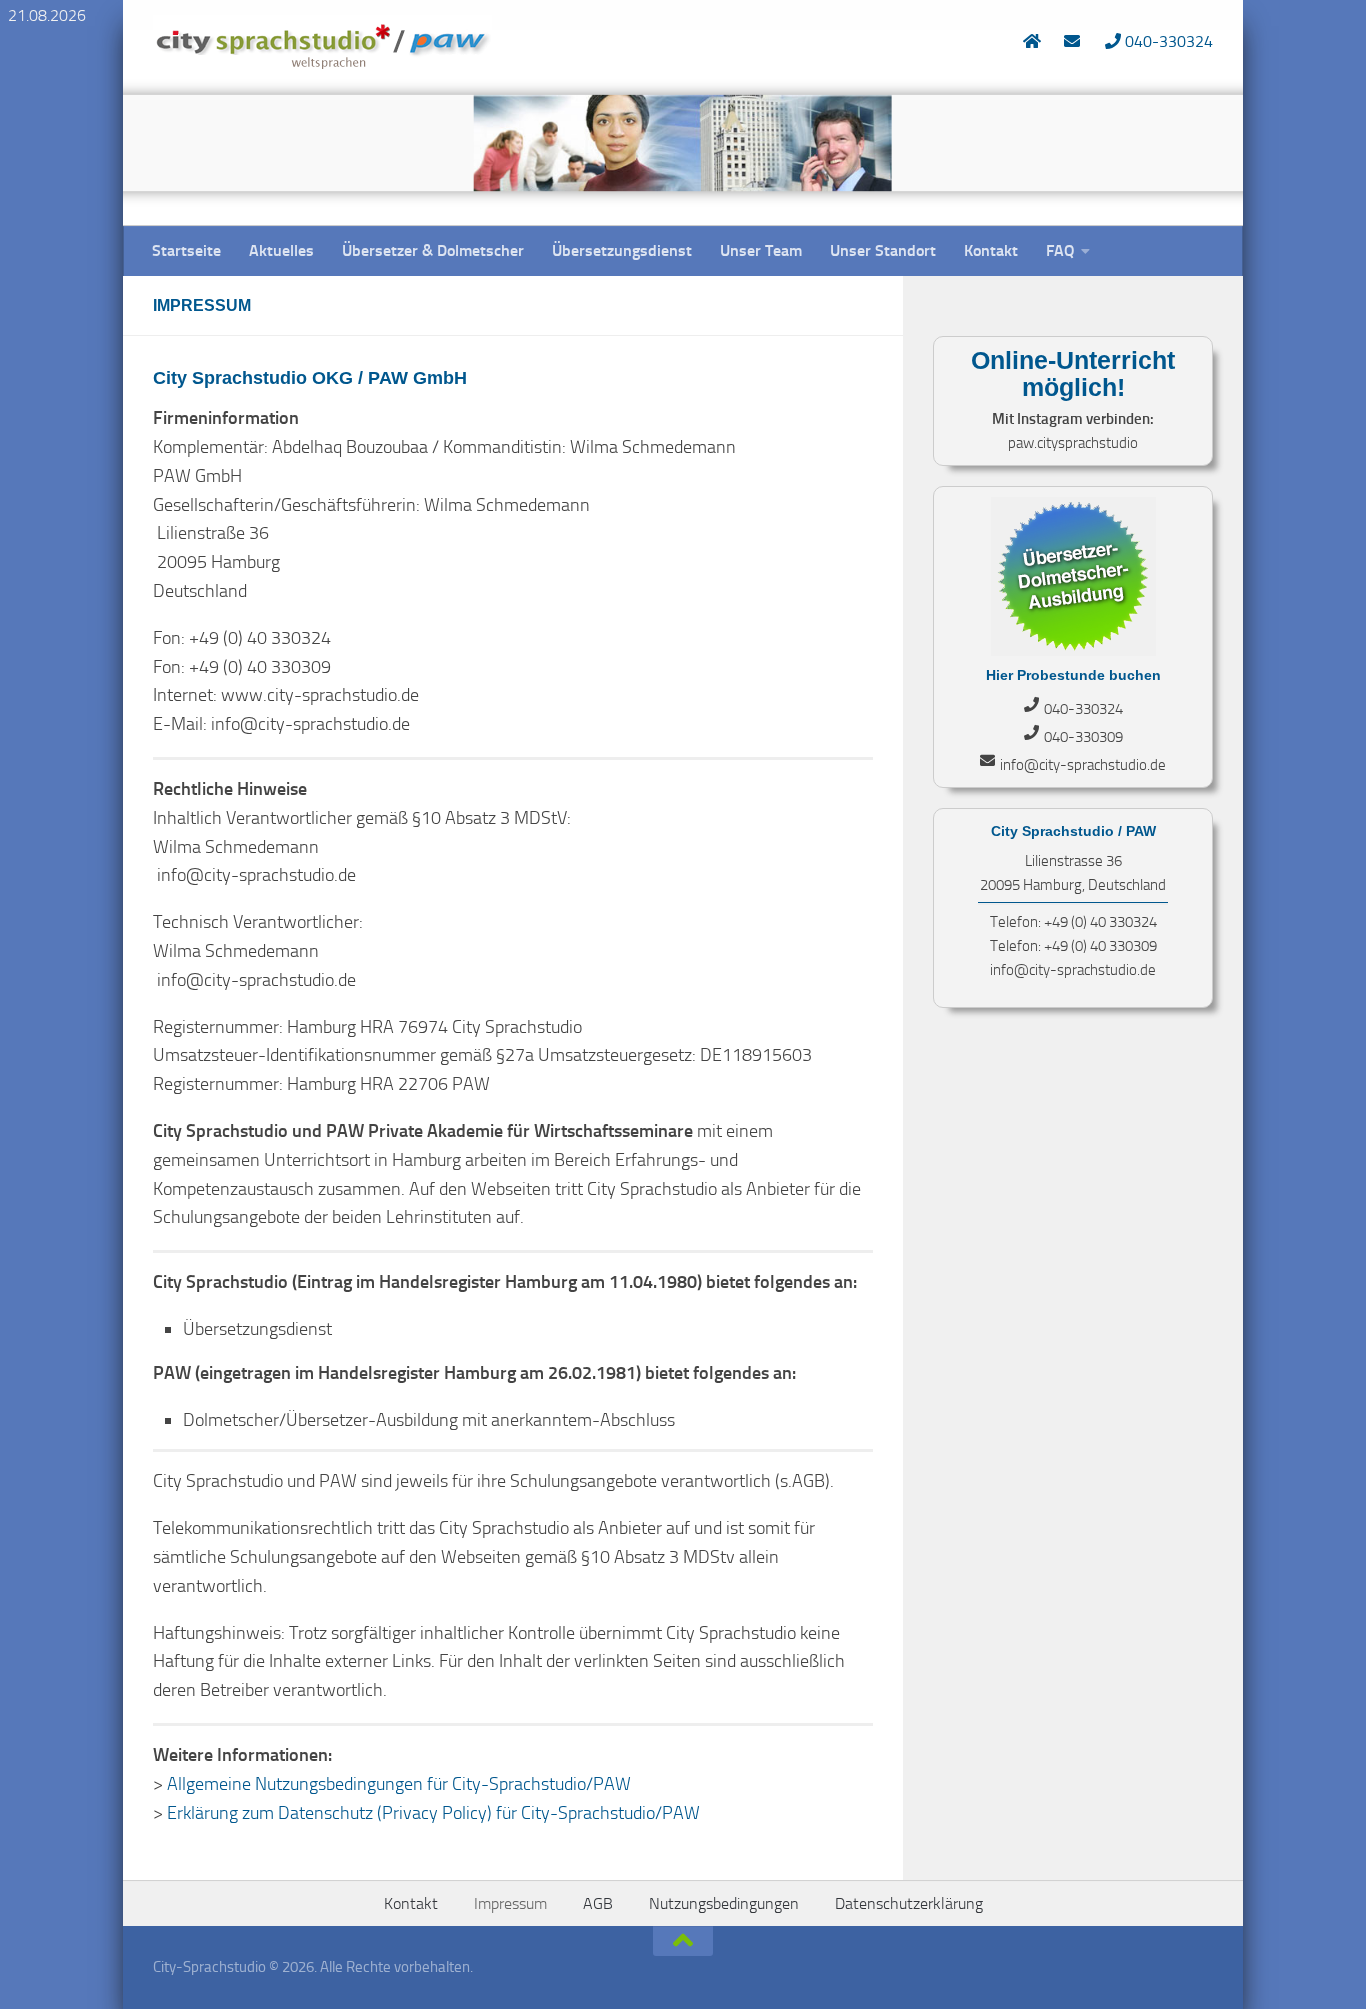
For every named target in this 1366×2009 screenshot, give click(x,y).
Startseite (186, 250)
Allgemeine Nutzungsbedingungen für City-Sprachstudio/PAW (399, 1784)
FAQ (1060, 250)
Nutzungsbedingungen (724, 1903)
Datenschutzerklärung (909, 1903)
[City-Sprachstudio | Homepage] (322, 45)
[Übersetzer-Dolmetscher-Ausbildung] (1073, 651)
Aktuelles (281, 250)
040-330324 (1167, 41)
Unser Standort (883, 250)
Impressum (510, 1903)
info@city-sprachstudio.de (1083, 765)
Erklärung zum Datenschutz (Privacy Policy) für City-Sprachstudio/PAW (433, 1813)
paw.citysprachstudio (1073, 443)
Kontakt (991, 250)
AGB (598, 1903)
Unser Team (761, 250)
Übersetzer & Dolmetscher (433, 250)
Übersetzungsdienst (622, 250)
